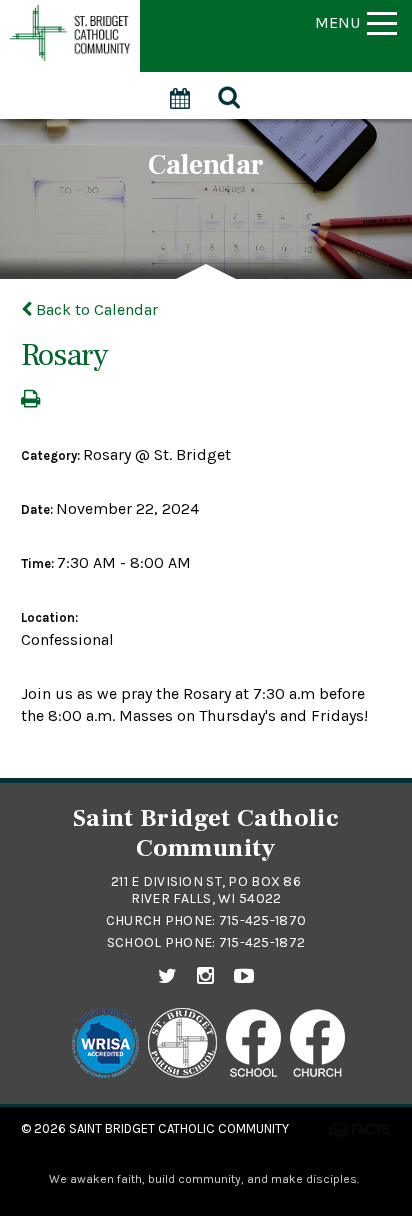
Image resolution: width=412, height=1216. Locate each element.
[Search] (230, 95)
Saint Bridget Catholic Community (179, 1128)
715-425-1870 (262, 920)
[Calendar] (181, 87)
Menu (337, 22)
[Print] (30, 400)
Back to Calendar (95, 309)
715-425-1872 (262, 942)
